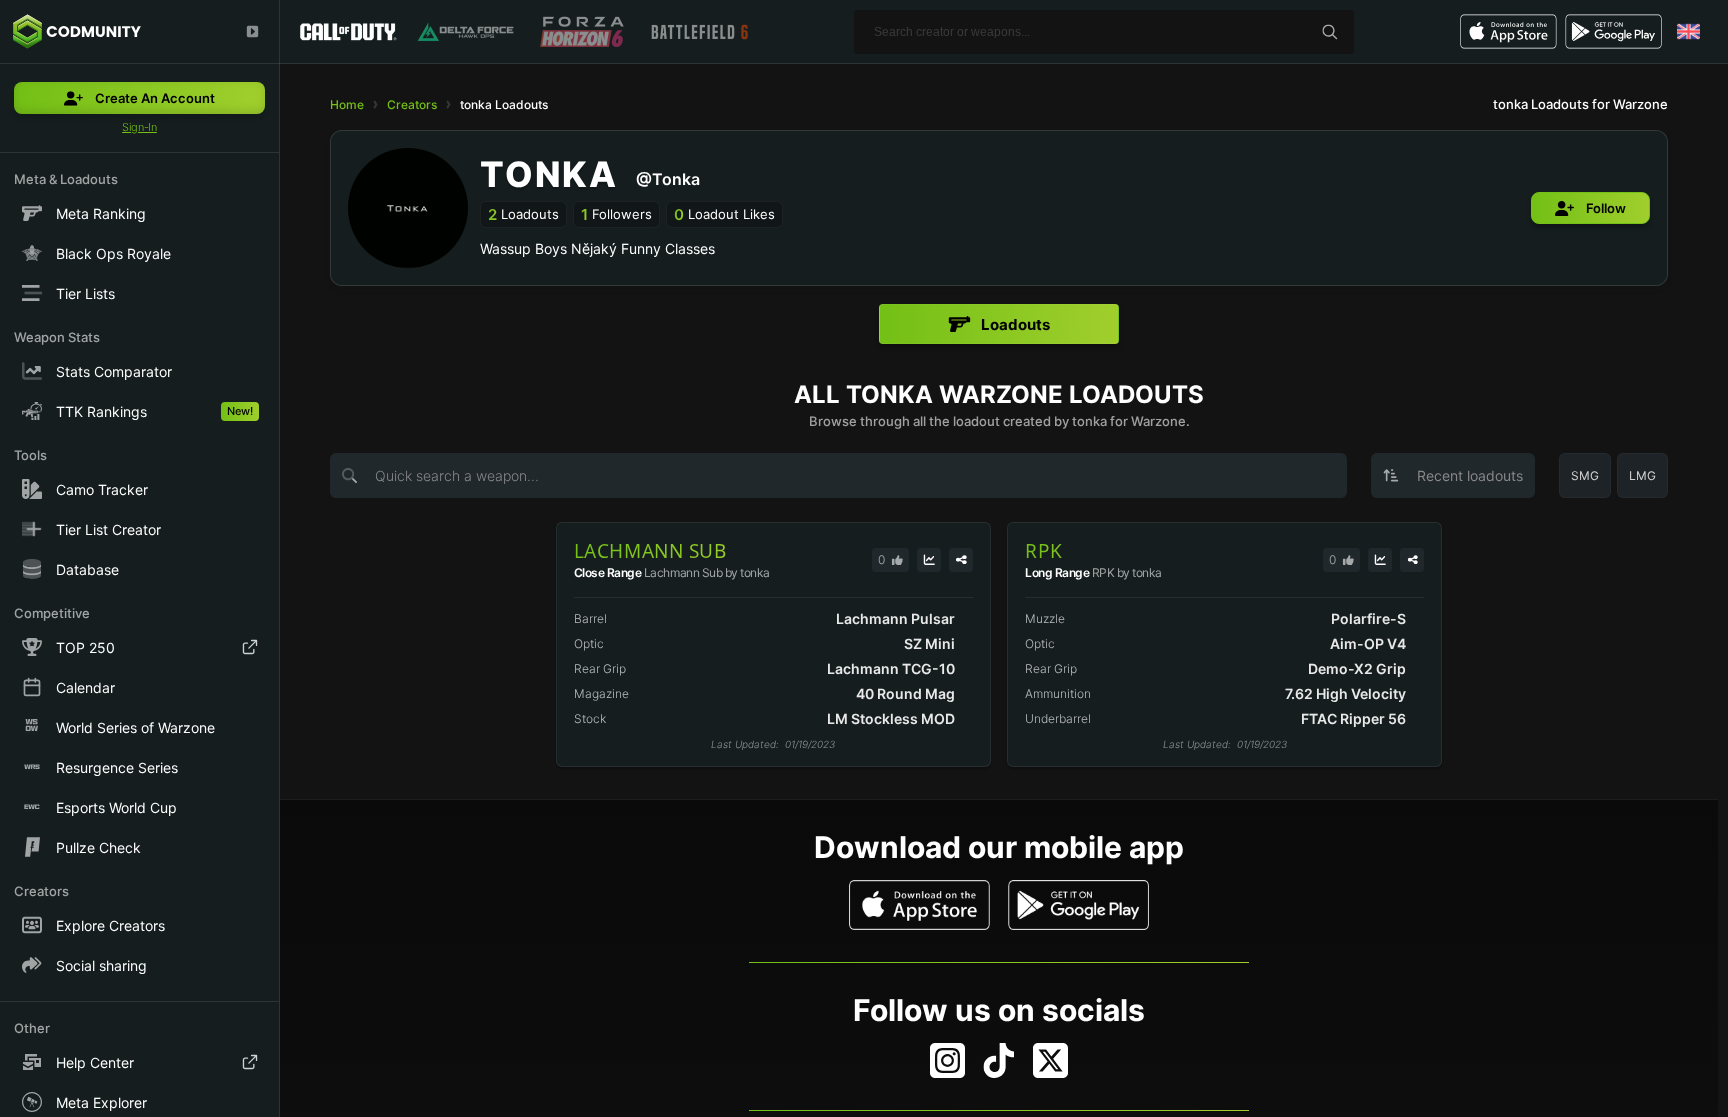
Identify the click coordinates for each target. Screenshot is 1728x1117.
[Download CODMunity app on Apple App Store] (919, 905)
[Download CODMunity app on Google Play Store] (1078, 905)
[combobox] (1453, 475)
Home (347, 104)
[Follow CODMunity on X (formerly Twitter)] (1050, 1060)
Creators (412, 104)
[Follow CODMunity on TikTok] (999, 1060)
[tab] (999, 324)
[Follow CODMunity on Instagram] (947, 1060)
